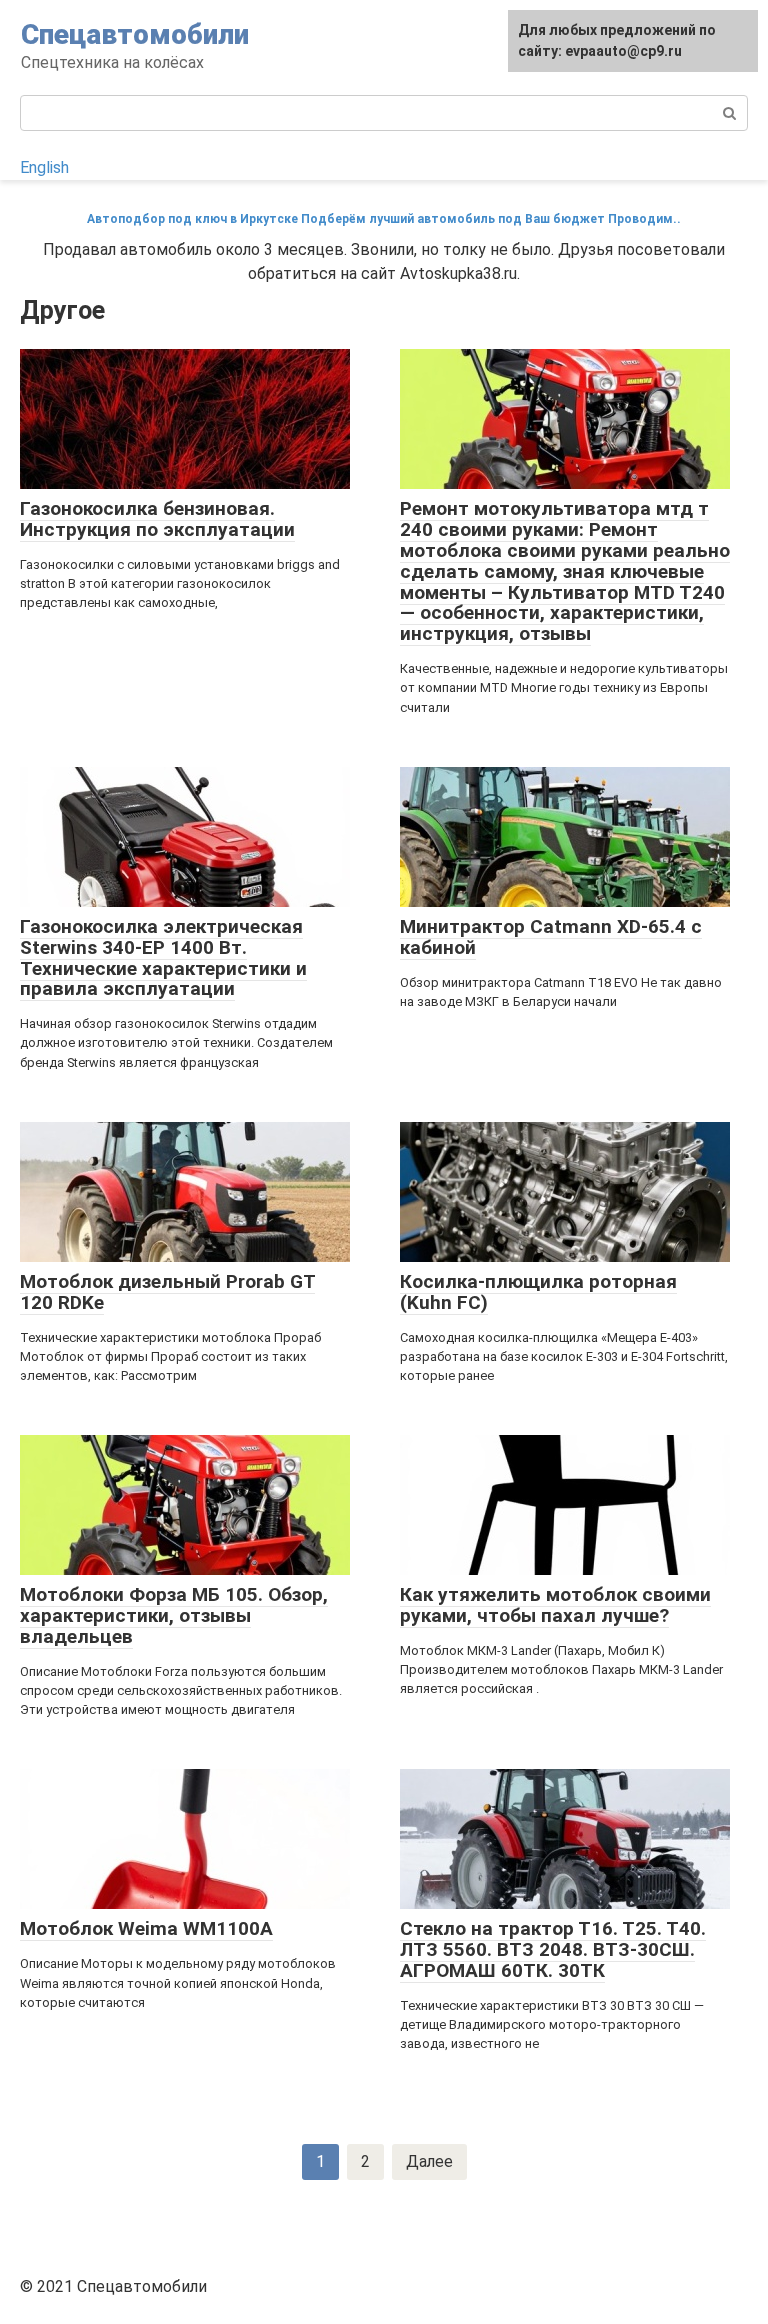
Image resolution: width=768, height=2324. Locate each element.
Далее (429, 2161)
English (44, 167)
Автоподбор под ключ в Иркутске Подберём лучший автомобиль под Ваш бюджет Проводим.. (384, 219)
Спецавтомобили (135, 34)
